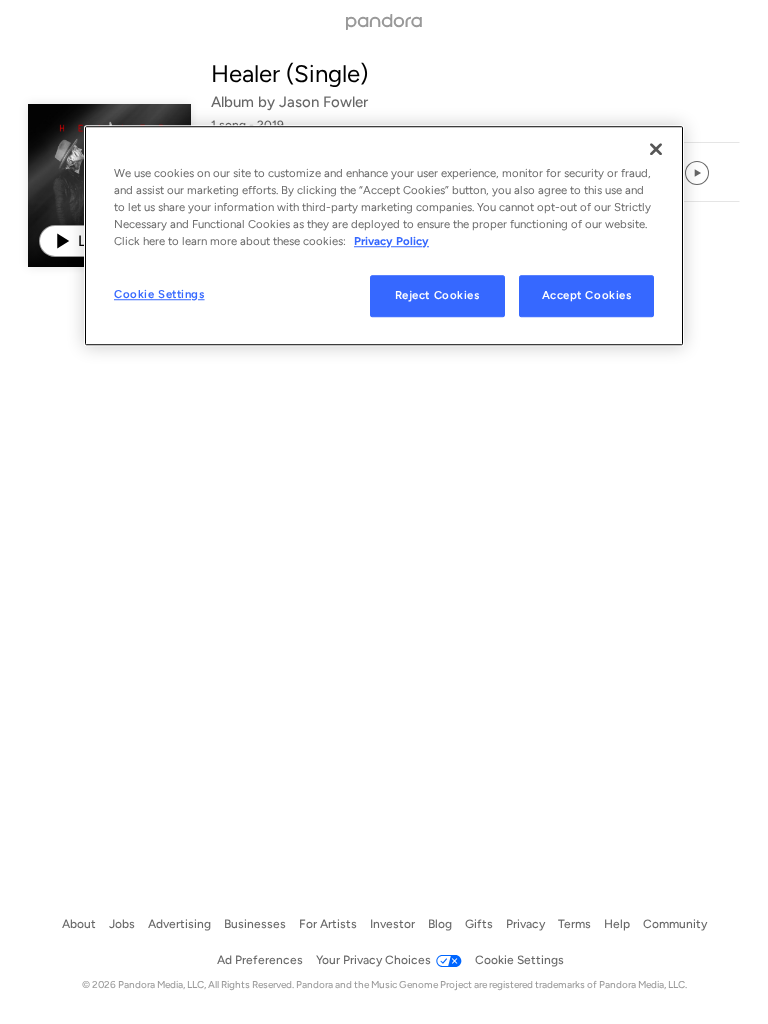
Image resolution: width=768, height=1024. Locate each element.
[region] (384, 235)
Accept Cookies (587, 295)
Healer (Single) (289, 73)
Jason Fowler (323, 102)
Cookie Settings (159, 294)
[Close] (656, 149)
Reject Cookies (437, 295)
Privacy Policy (391, 241)
